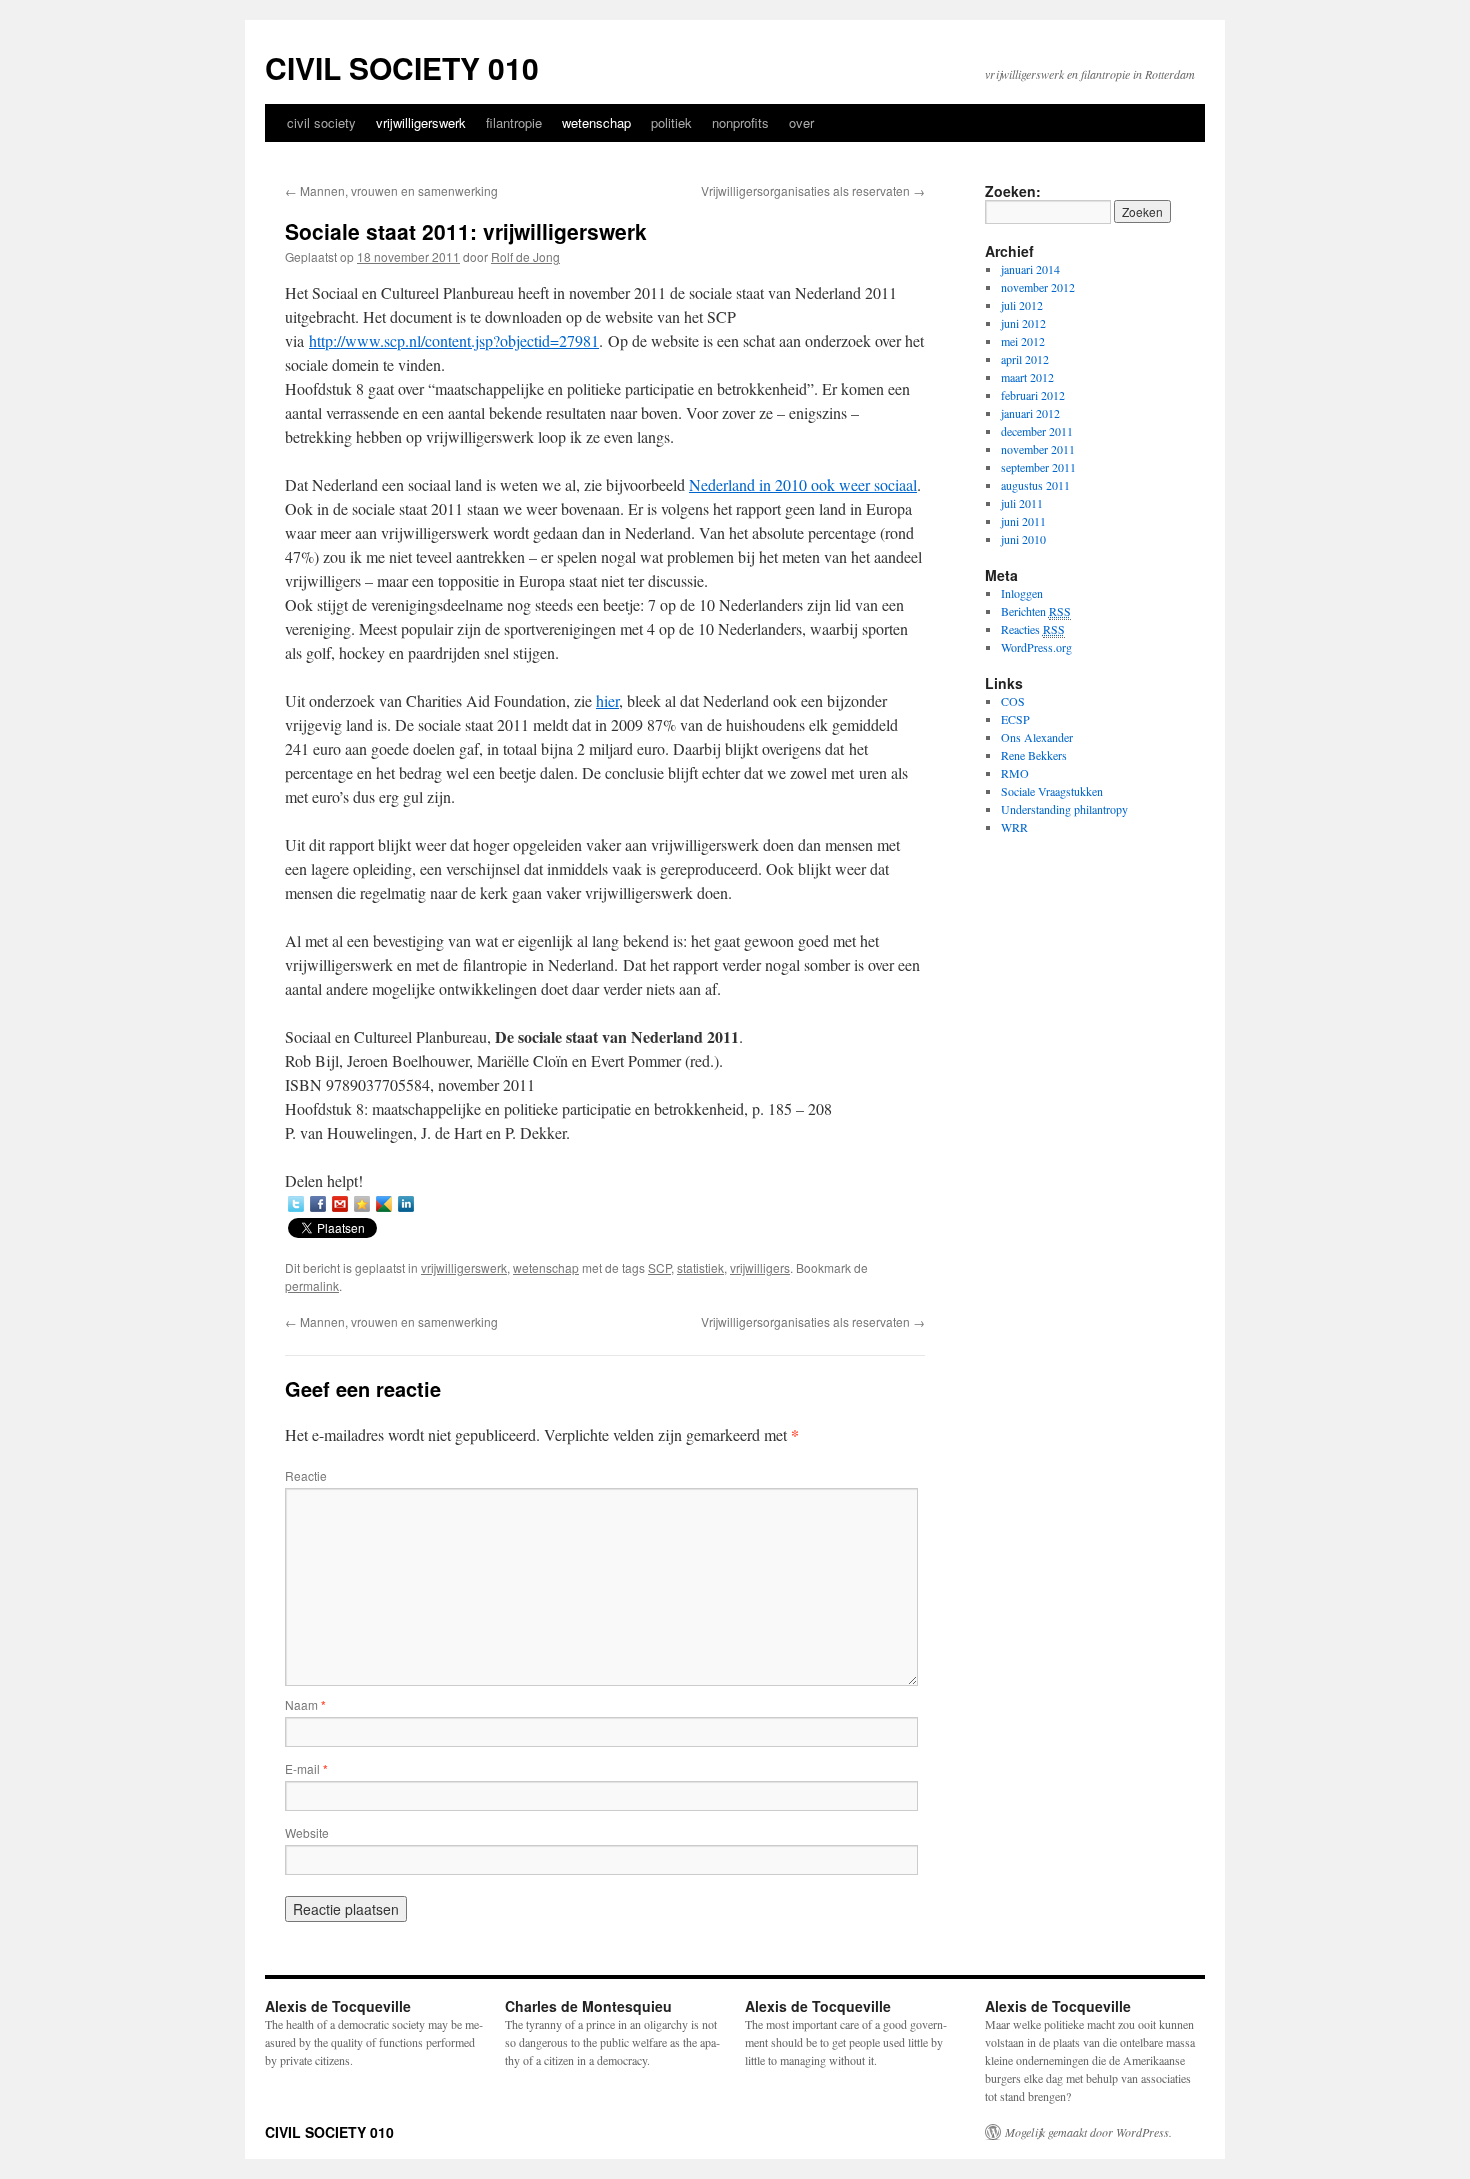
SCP (659, 1267)
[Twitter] (296, 1204)
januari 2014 (1030, 269)
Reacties (1033, 629)
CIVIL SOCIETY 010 (402, 67)
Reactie (306, 1475)
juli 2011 (1022, 503)
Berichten (1036, 611)
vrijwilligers (760, 1267)
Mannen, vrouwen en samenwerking (391, 190)
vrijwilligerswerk (421, 122)
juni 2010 (1023, 539)
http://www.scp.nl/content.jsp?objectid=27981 (454, 340)
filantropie (514, 122)
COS (1013, 701)
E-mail (306, 1768)
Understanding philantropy (1064, 809)
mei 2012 (1023, 341)
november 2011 (1038, 449)
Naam (305, 1704)
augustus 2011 (1035, 485)
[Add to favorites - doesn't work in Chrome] (362, 1204)
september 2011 (1038, 467)
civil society (321, 122)
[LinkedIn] (406, 1204)
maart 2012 (1027, 377)
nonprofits (740, 122)
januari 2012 (1030, 413)
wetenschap (596, 122)
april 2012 (1025, 359)
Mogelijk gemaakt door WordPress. (1088, 2132)
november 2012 (1038, 287)
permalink (312, 1285)
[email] (340, 1204)
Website (307, 1832)
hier (607, 700)
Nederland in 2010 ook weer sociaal (803, 484)
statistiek (700, 1267)
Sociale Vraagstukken (1052, 791)
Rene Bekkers (1034, 755)
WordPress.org (1036, 647)
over (801, 122)
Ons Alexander (1037, 737)
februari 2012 (1033, 395)
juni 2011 (1023, 521)
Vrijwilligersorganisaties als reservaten (813, 190)
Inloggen (1022, 593)
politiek (671, 122)
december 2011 (1037, 431)
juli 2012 (1022, 305)
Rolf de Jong (525, 256)
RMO (1015, 773)
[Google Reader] (384, 1204)
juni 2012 (1023, 323)
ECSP (1015, 719)
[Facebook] (318, 1204)
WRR (1014, 827)
